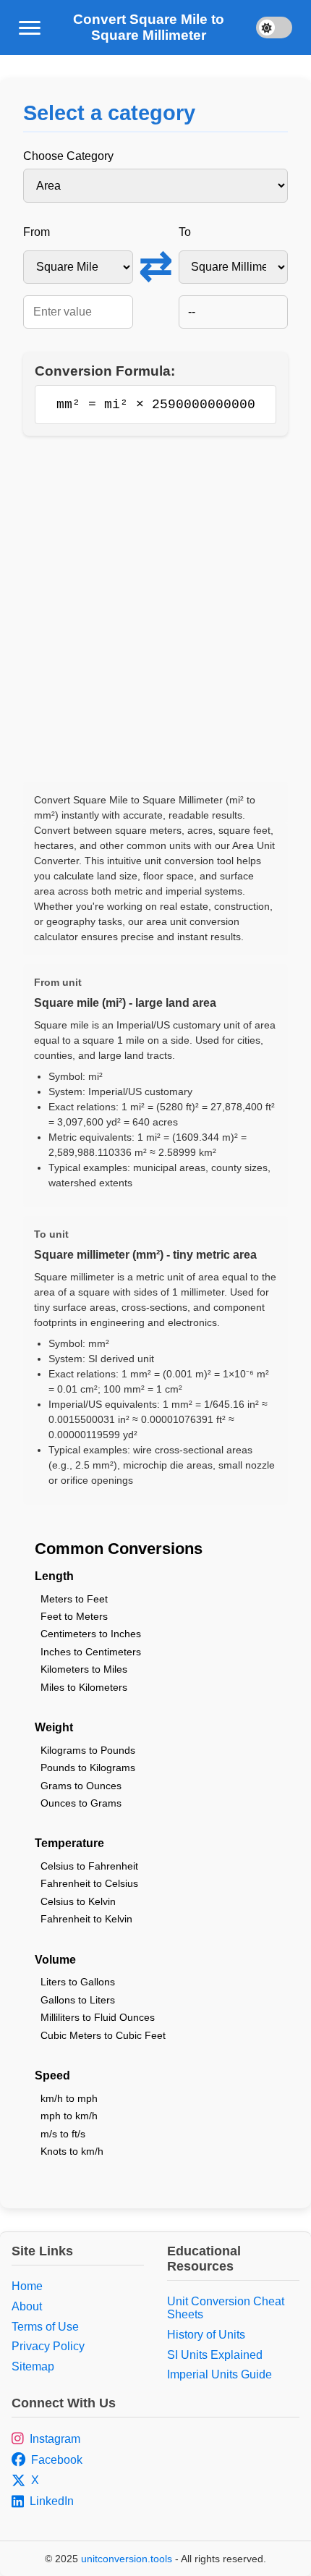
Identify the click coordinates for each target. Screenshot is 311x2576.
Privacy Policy (48, 2346)
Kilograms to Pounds (88, 1750)
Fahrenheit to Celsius (89, 1883)
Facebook (57, 2460)
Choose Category (68, 156)
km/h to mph (69, 2098)
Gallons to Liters (78, 2000)
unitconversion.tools (127, 2559)
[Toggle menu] (30, 28)
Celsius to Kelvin (78, 1901)
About (27, 2306)
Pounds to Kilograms (88, 1768)
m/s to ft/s (63, 2134)
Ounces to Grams (81, 1803)
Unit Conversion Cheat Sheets (226, 2308)
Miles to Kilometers (84, 1687)
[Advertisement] (155, 609)
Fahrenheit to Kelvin (86, 1919)
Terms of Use (45, 2327)
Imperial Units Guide (220, 2374)
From (37, 232)
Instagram (55, 2439)
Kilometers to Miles (84, 1669)
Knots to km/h (72, 2151)
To (185, 232)
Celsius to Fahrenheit (89, 1866)
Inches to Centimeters (91, 1652)
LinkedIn (52, 2501)
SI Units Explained (215, 2355)
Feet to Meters (74, 1616)
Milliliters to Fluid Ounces (98, 2017)
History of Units (206, 2335)
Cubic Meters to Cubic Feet (103, 2035)
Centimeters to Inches (91, 1634)
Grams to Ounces (81, 1786)
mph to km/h (69, 2116)
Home (27, 2286)
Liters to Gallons (78, 1982)
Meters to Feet (74, 1599)
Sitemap (33, 2366)
